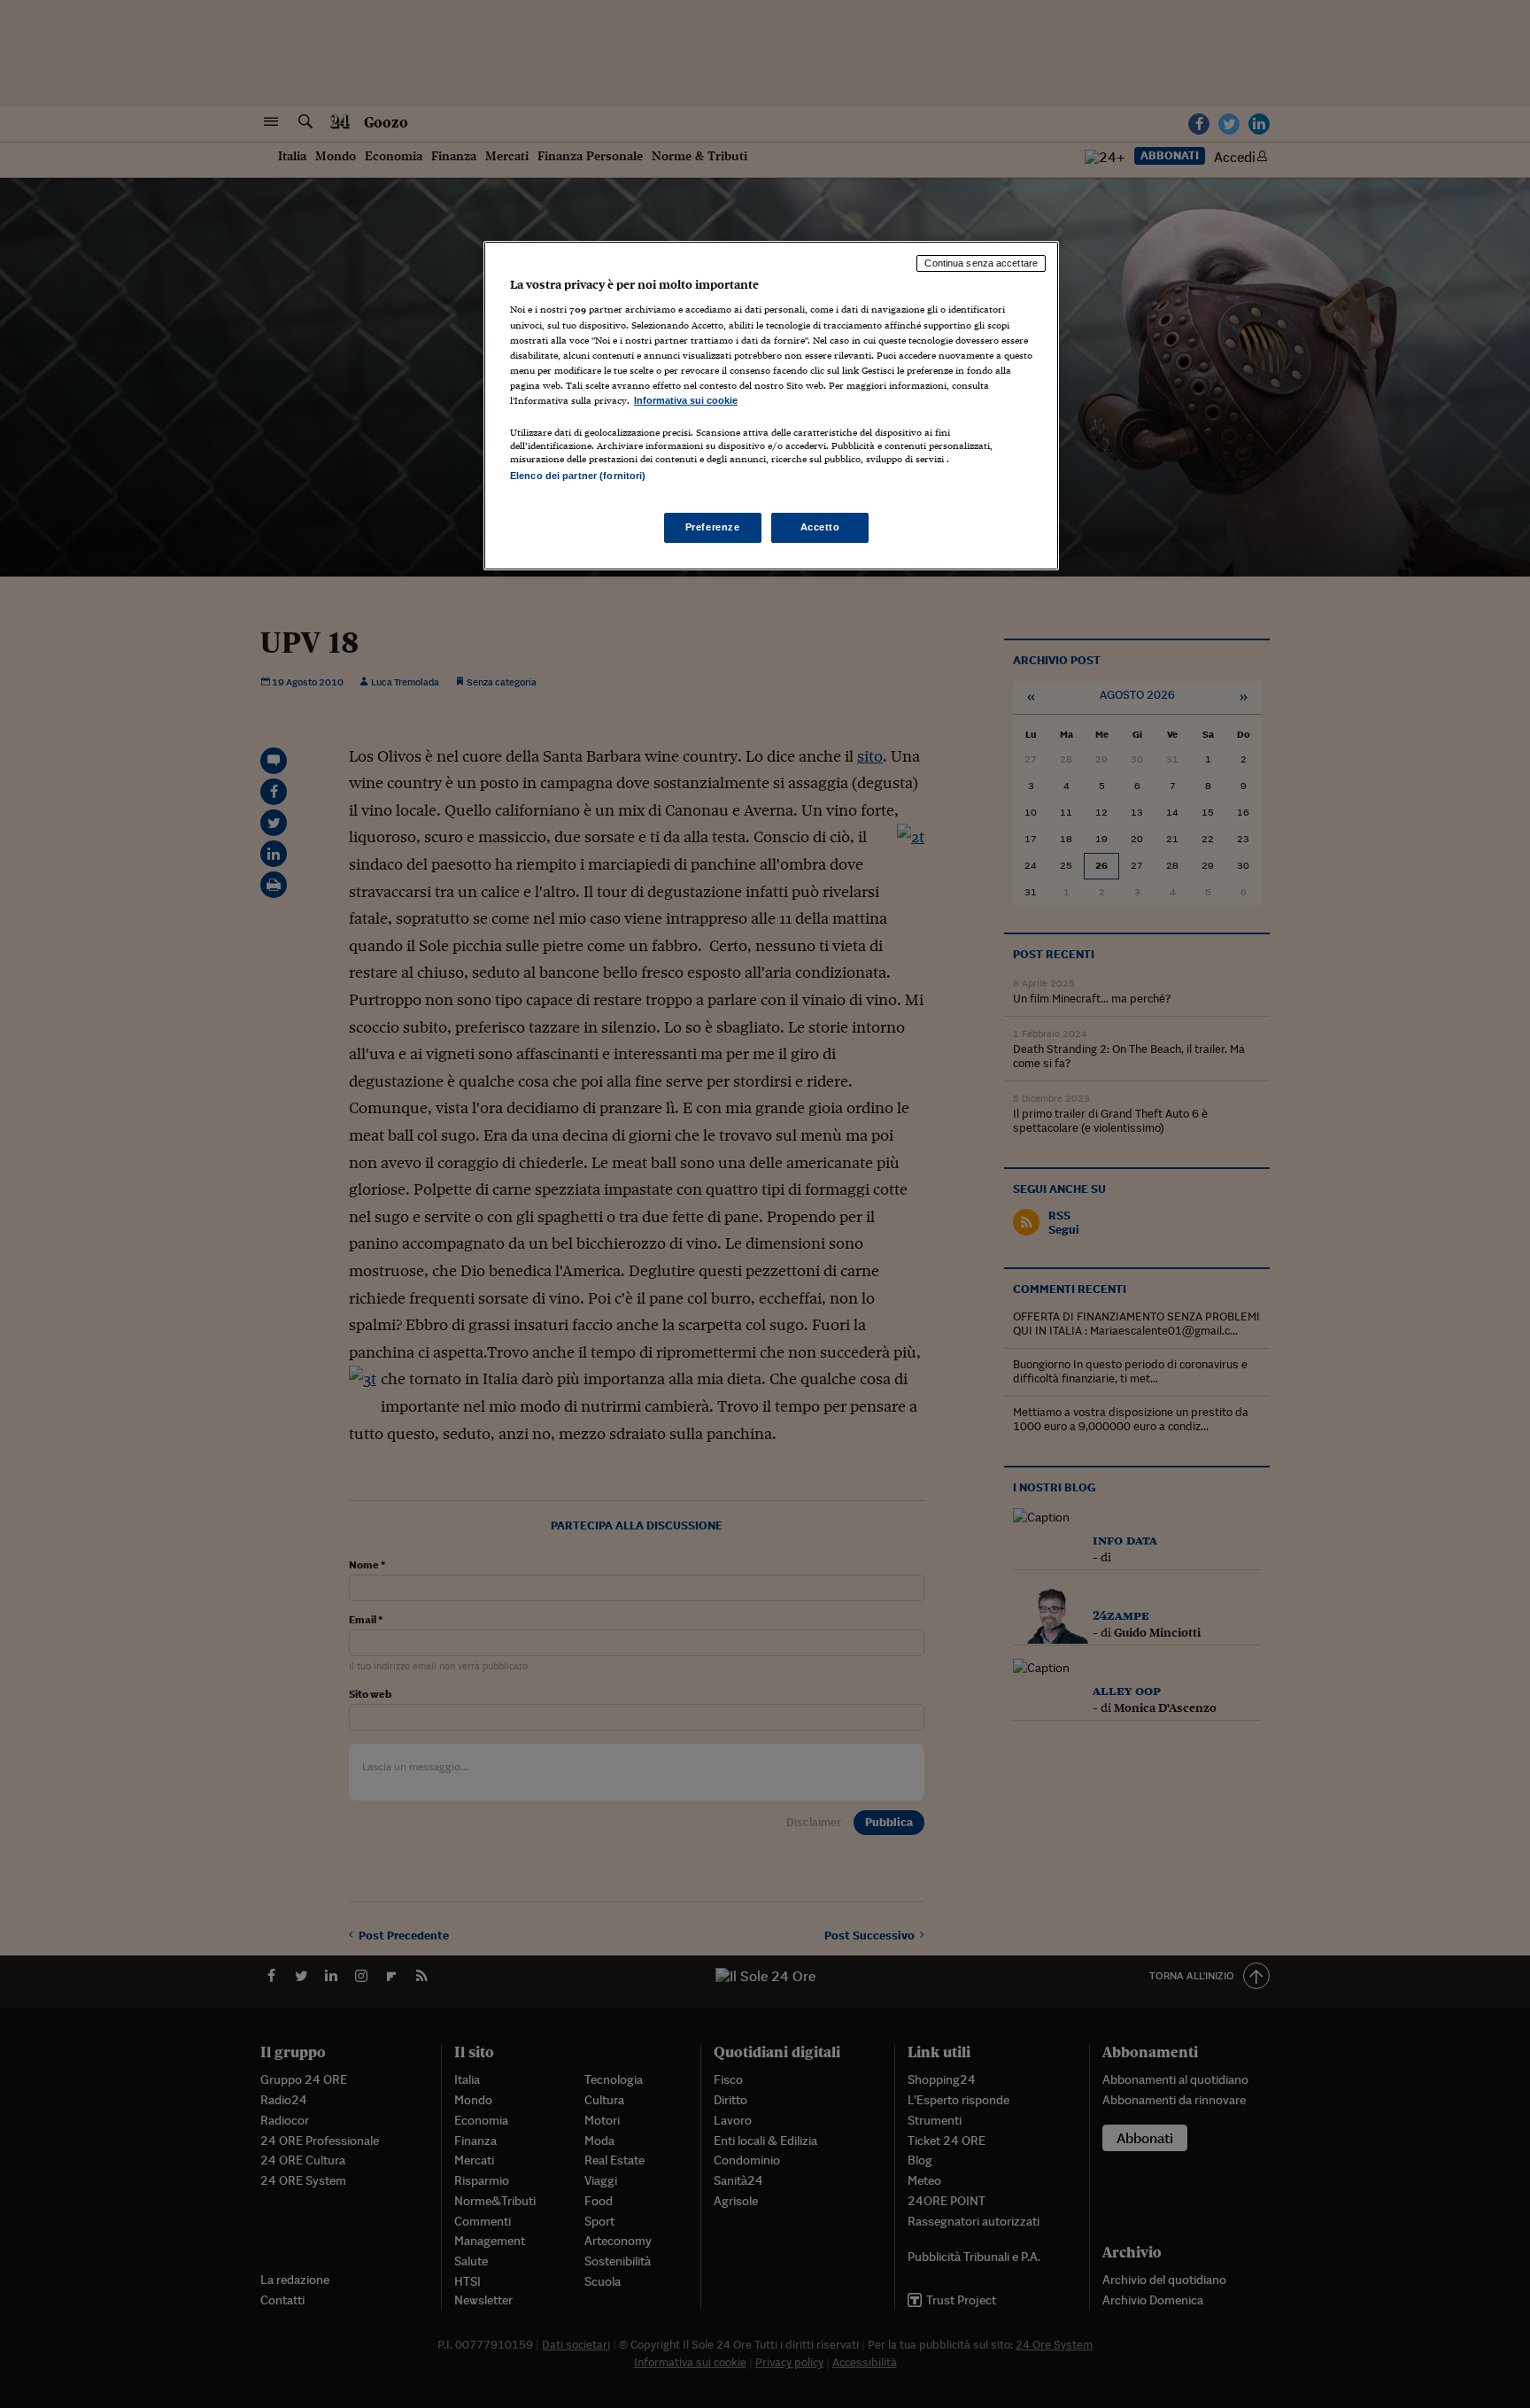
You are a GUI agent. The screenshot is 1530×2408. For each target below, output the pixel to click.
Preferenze (713, 527)
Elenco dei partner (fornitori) (578, 476)
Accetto (820, 527)
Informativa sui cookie (686, 400)
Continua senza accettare (981, 263)
